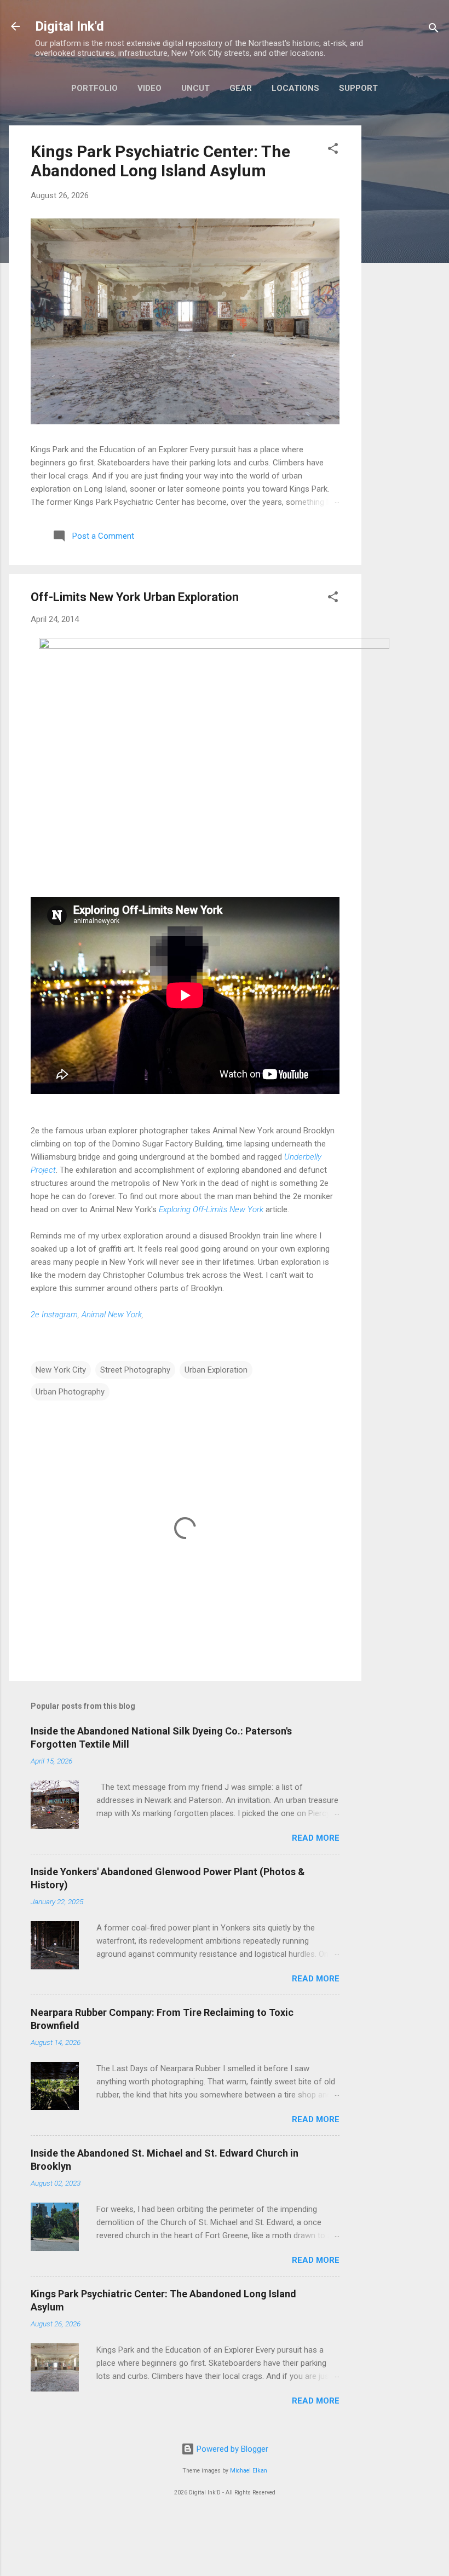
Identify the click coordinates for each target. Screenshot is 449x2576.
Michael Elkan (249, 2471)
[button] (333, 150)
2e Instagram (54, 1315)
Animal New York (112, 1315)
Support (358, 88)
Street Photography (135, 1370)
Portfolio (94, 88)
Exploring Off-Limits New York (211, 1209)
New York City (61, 1370)
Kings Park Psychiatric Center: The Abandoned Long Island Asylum (160, 161)
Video (149, 88)
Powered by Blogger (231, 2449)
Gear (241, 88)
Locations (295, 88)
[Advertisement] (405, 290)
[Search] (434, 30)
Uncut (195, 88)
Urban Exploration (216, 1370)
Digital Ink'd (70, 26)
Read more (316, 1838)
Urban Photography (70, 1392)
